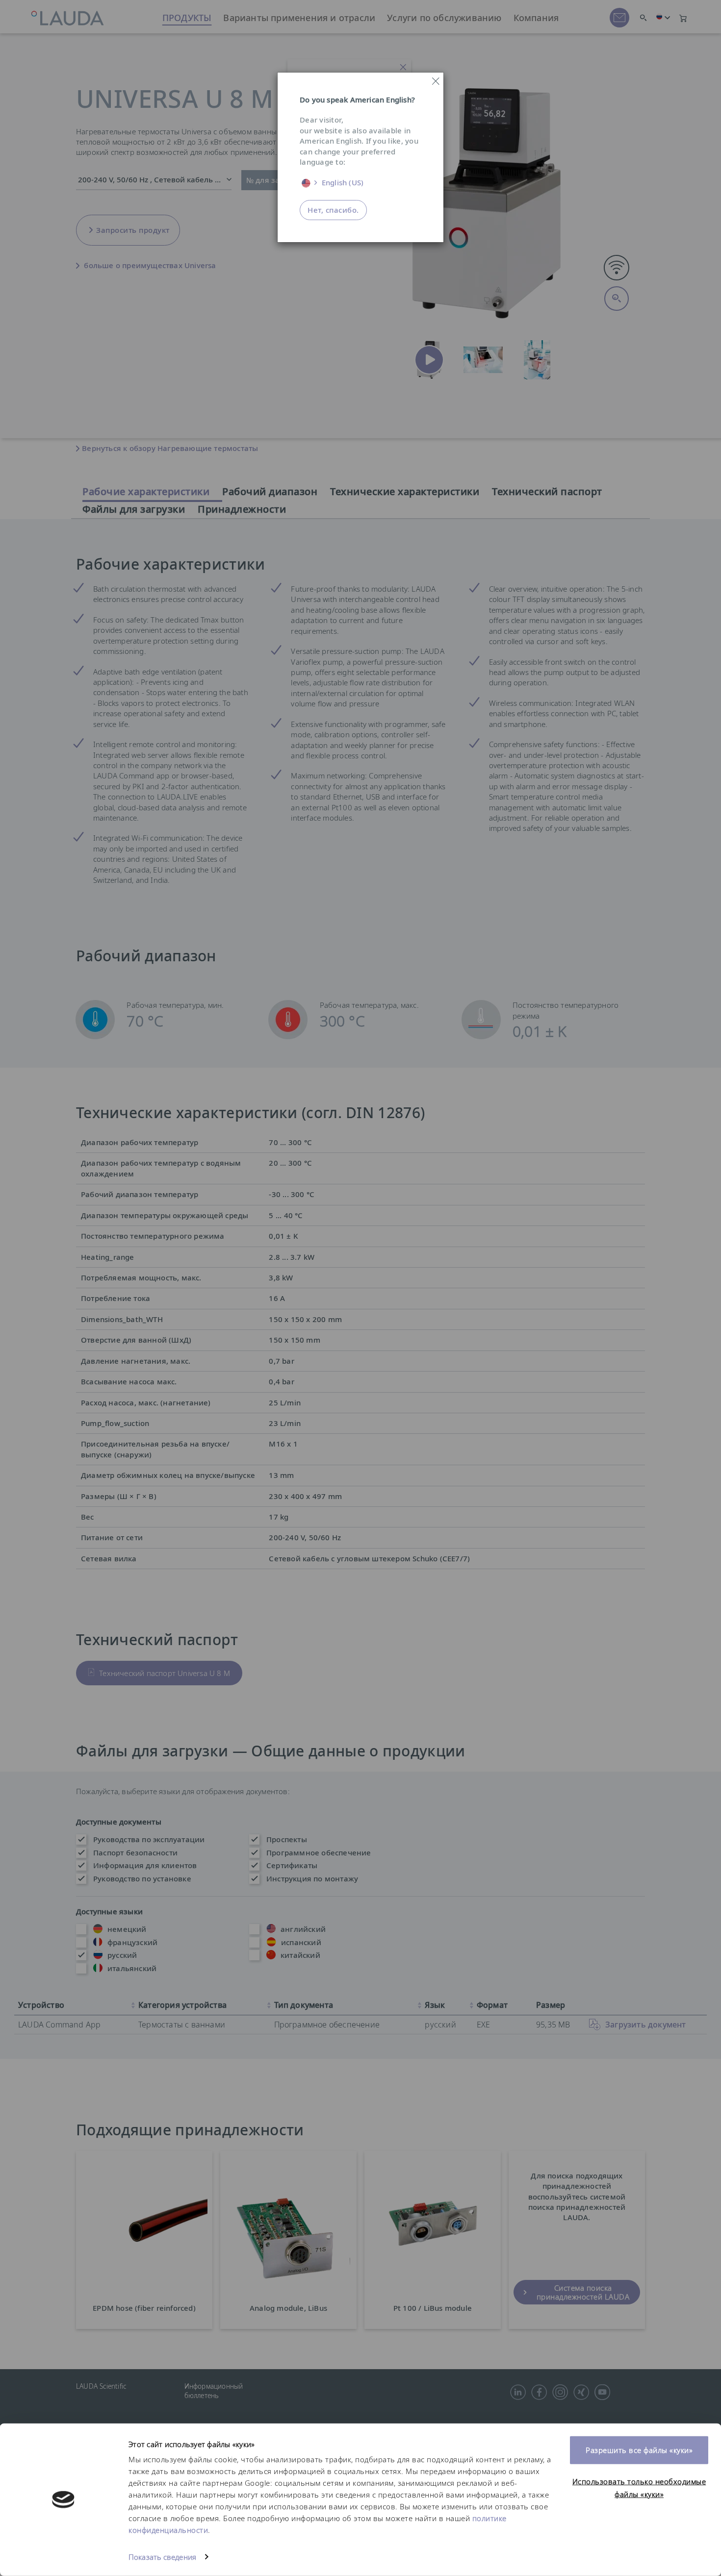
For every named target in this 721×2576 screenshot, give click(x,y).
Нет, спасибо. (333, 210)
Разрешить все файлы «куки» (639, 2450)
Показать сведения (162, 2557)
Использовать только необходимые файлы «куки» (639, 2488)
